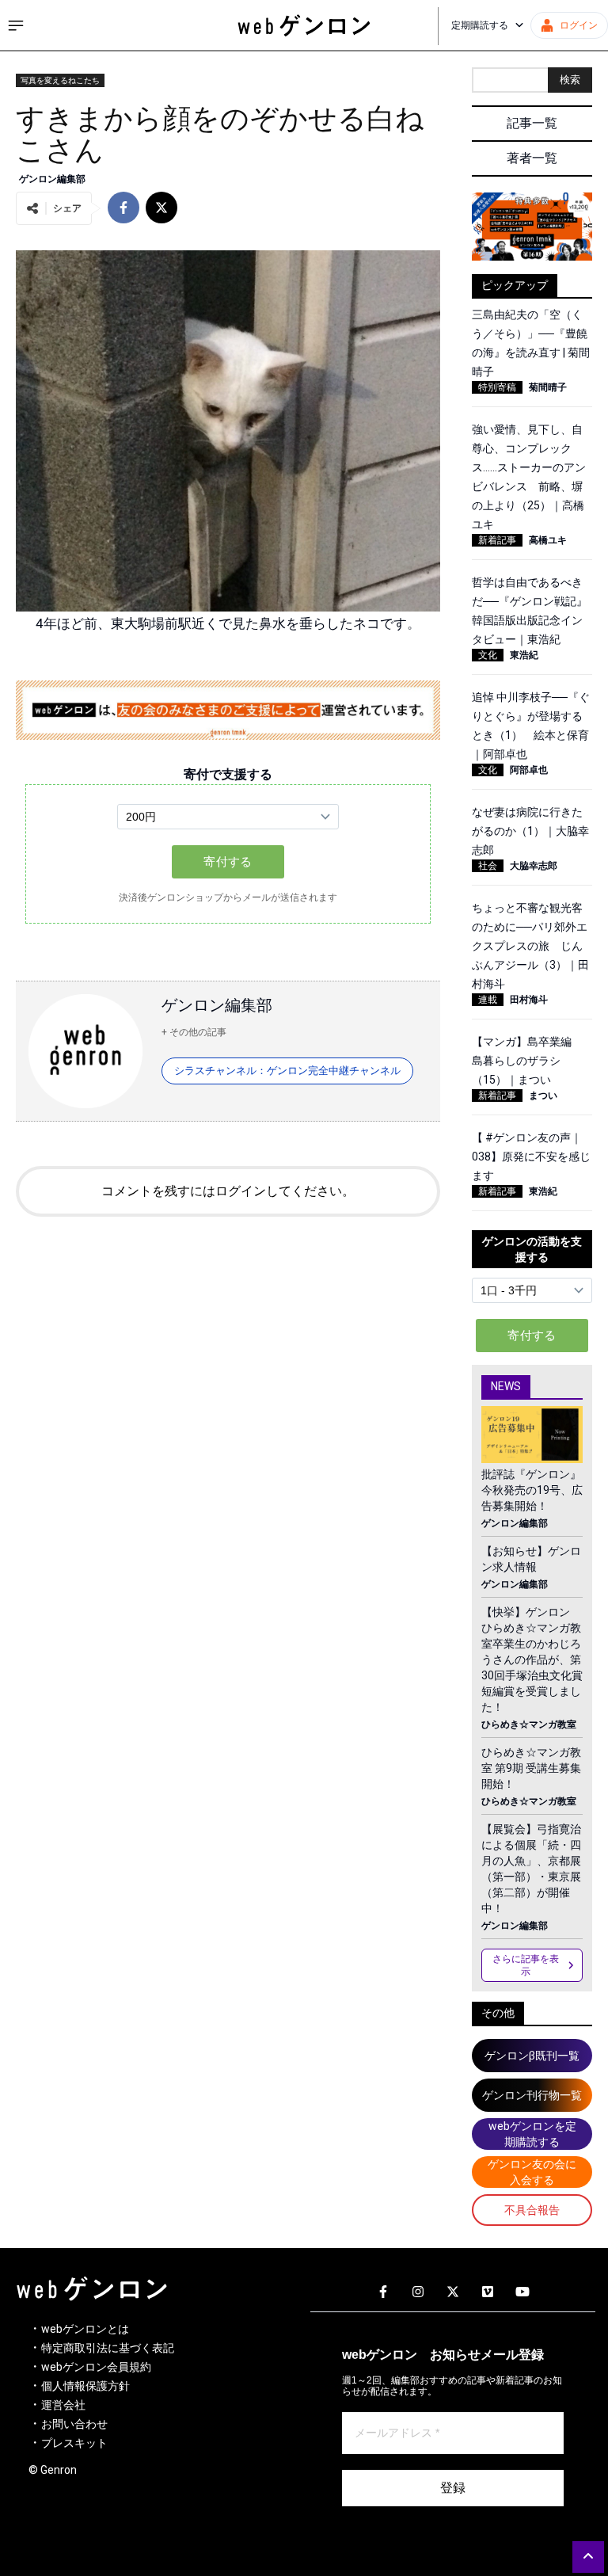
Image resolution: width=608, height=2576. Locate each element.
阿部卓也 (529, 770)
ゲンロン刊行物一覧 (532, 2095)
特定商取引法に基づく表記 (108, 2348)
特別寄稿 (497, 387)
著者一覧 (532, 158)
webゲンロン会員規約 (96, 2367)
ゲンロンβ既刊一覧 (532, 2056)
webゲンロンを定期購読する (532, 2134)
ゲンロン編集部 (52, 179)
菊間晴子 (548, 387)
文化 (488, 655)
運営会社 (63, 2405)
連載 (488, 1000)
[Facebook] (383, 2292)
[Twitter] (453, 2292)
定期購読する (480, 25)
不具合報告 (532, 2210)
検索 (570, 80)
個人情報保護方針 (85, 2386)
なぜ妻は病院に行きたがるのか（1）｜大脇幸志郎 (530, 831)
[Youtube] (522, 2292)
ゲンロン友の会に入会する (532, 2172)
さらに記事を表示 (526, 1965)
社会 (488, 866)
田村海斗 (529, 1000)
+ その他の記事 (194, 1032)
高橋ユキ (548, 540)
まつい (543, 1096)
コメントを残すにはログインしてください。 (228, 1191)
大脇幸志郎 (534, 866)
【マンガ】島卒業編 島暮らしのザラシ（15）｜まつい (527, 1061)
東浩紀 (524, 655)
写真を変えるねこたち (60, 80)
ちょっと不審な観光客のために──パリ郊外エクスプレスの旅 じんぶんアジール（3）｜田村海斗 (530, 946)
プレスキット (74, 2443)
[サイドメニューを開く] (16, 25)
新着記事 (497, 540)
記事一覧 (532, 123)
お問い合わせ (74, 2424)
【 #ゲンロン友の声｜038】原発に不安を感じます (531, 1157)
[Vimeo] (488, 2292)
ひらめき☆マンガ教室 (529, 1724)
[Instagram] (418, 2292)
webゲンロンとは (85, 2329)
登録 (453, 2488)
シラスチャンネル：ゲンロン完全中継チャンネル (287, 1071)
